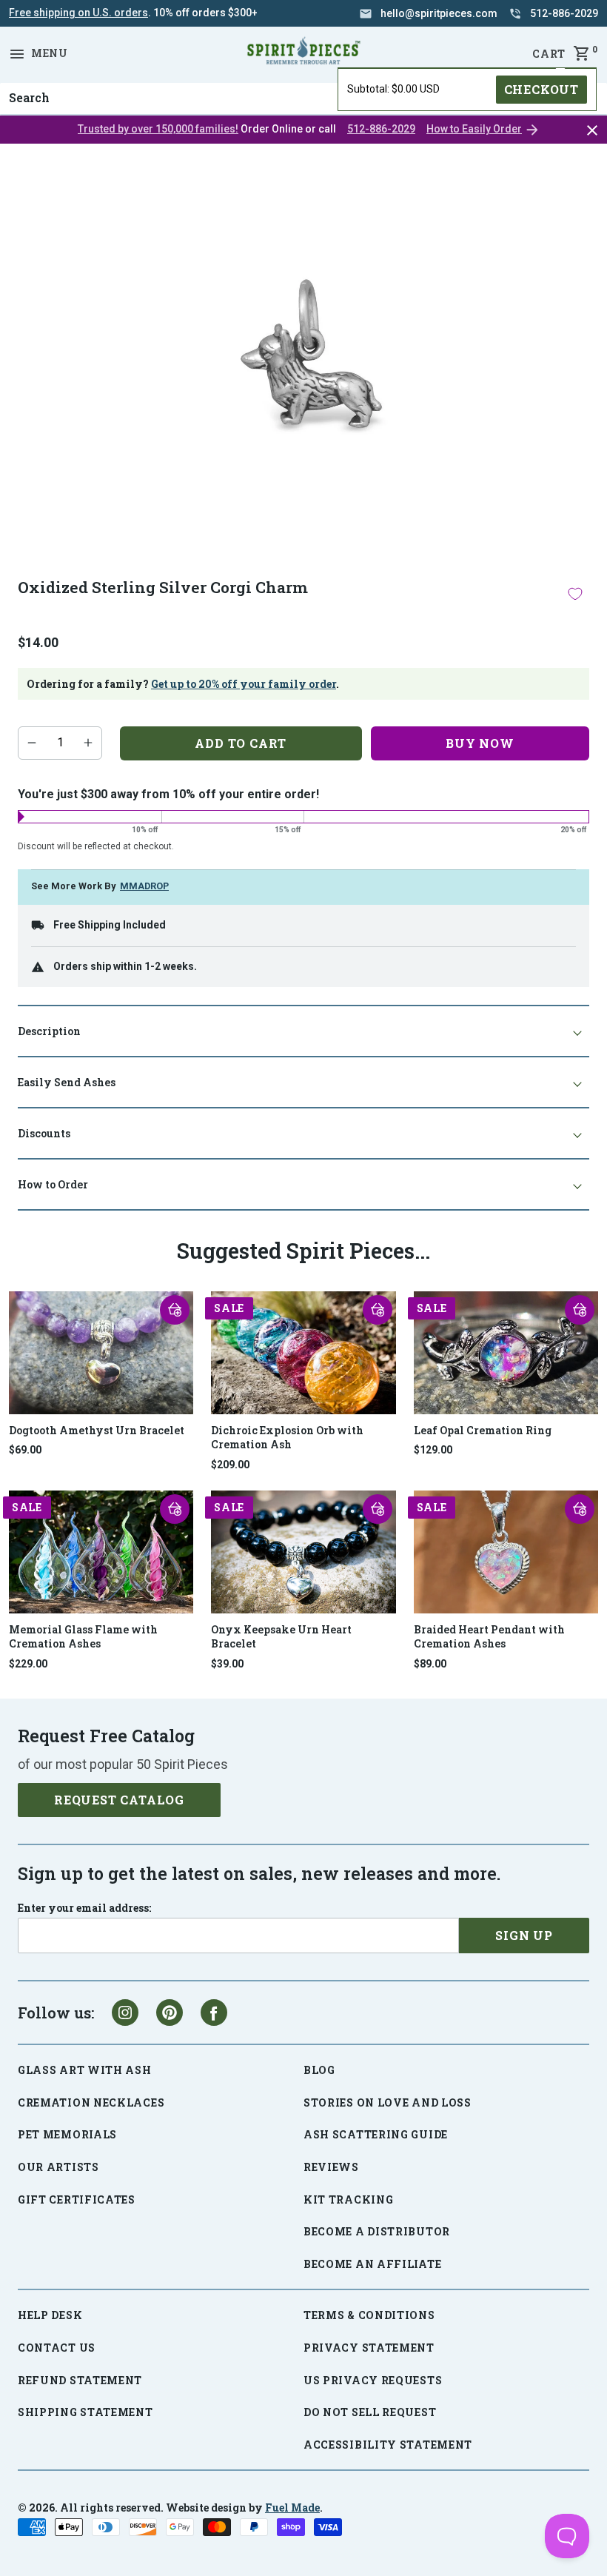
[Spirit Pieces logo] (303, 53)
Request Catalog (119, 1800)
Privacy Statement (369, 2348)
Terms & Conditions (369, 2315)
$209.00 (230, 1465)
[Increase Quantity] (88, 743)
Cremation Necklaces (91, 2102)
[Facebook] (214, 2013)
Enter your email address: (84, 1908)
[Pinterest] (170, 2013)
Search (25, 83)
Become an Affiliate (372, 2264)
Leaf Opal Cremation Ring (483, 1430)
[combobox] (303, 98)
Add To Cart (241, 743)
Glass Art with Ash (85, 2070)
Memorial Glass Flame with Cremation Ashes (83, 1637)
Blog (319, 2070)
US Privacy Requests (373, 2380)
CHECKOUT (541, 89)
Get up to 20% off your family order (244, 684)
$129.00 (433, 1450)
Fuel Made (292, 2508)
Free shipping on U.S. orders (78, 13)
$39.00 (227, 1664)
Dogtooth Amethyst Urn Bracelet (97, 1430)
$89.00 (430, 1664)
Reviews (331, 2167)
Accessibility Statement (388, 2445)
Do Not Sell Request (370, 2412)
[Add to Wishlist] (575, 594)
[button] (175, 1310)
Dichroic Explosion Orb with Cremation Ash (287, 1438)
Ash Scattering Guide (376, 2134)
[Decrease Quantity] (32, 743)
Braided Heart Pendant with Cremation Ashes (489, 1637)
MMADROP (144, 886)
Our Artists (58, 2167)
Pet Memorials (67, 2134)
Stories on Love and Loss (388, 2102)
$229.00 (28, 1664)
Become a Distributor (377, 2231)
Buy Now (480, 743)
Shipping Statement (85, 2412)
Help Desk (50, 2315)
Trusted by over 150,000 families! (158, 129)
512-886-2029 (381, 129)
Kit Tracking (348, 2199)
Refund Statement (80, 2380)
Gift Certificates (77, 2199)
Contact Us (57, 2348)
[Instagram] (125, 2013)
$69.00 (25, 1450)
